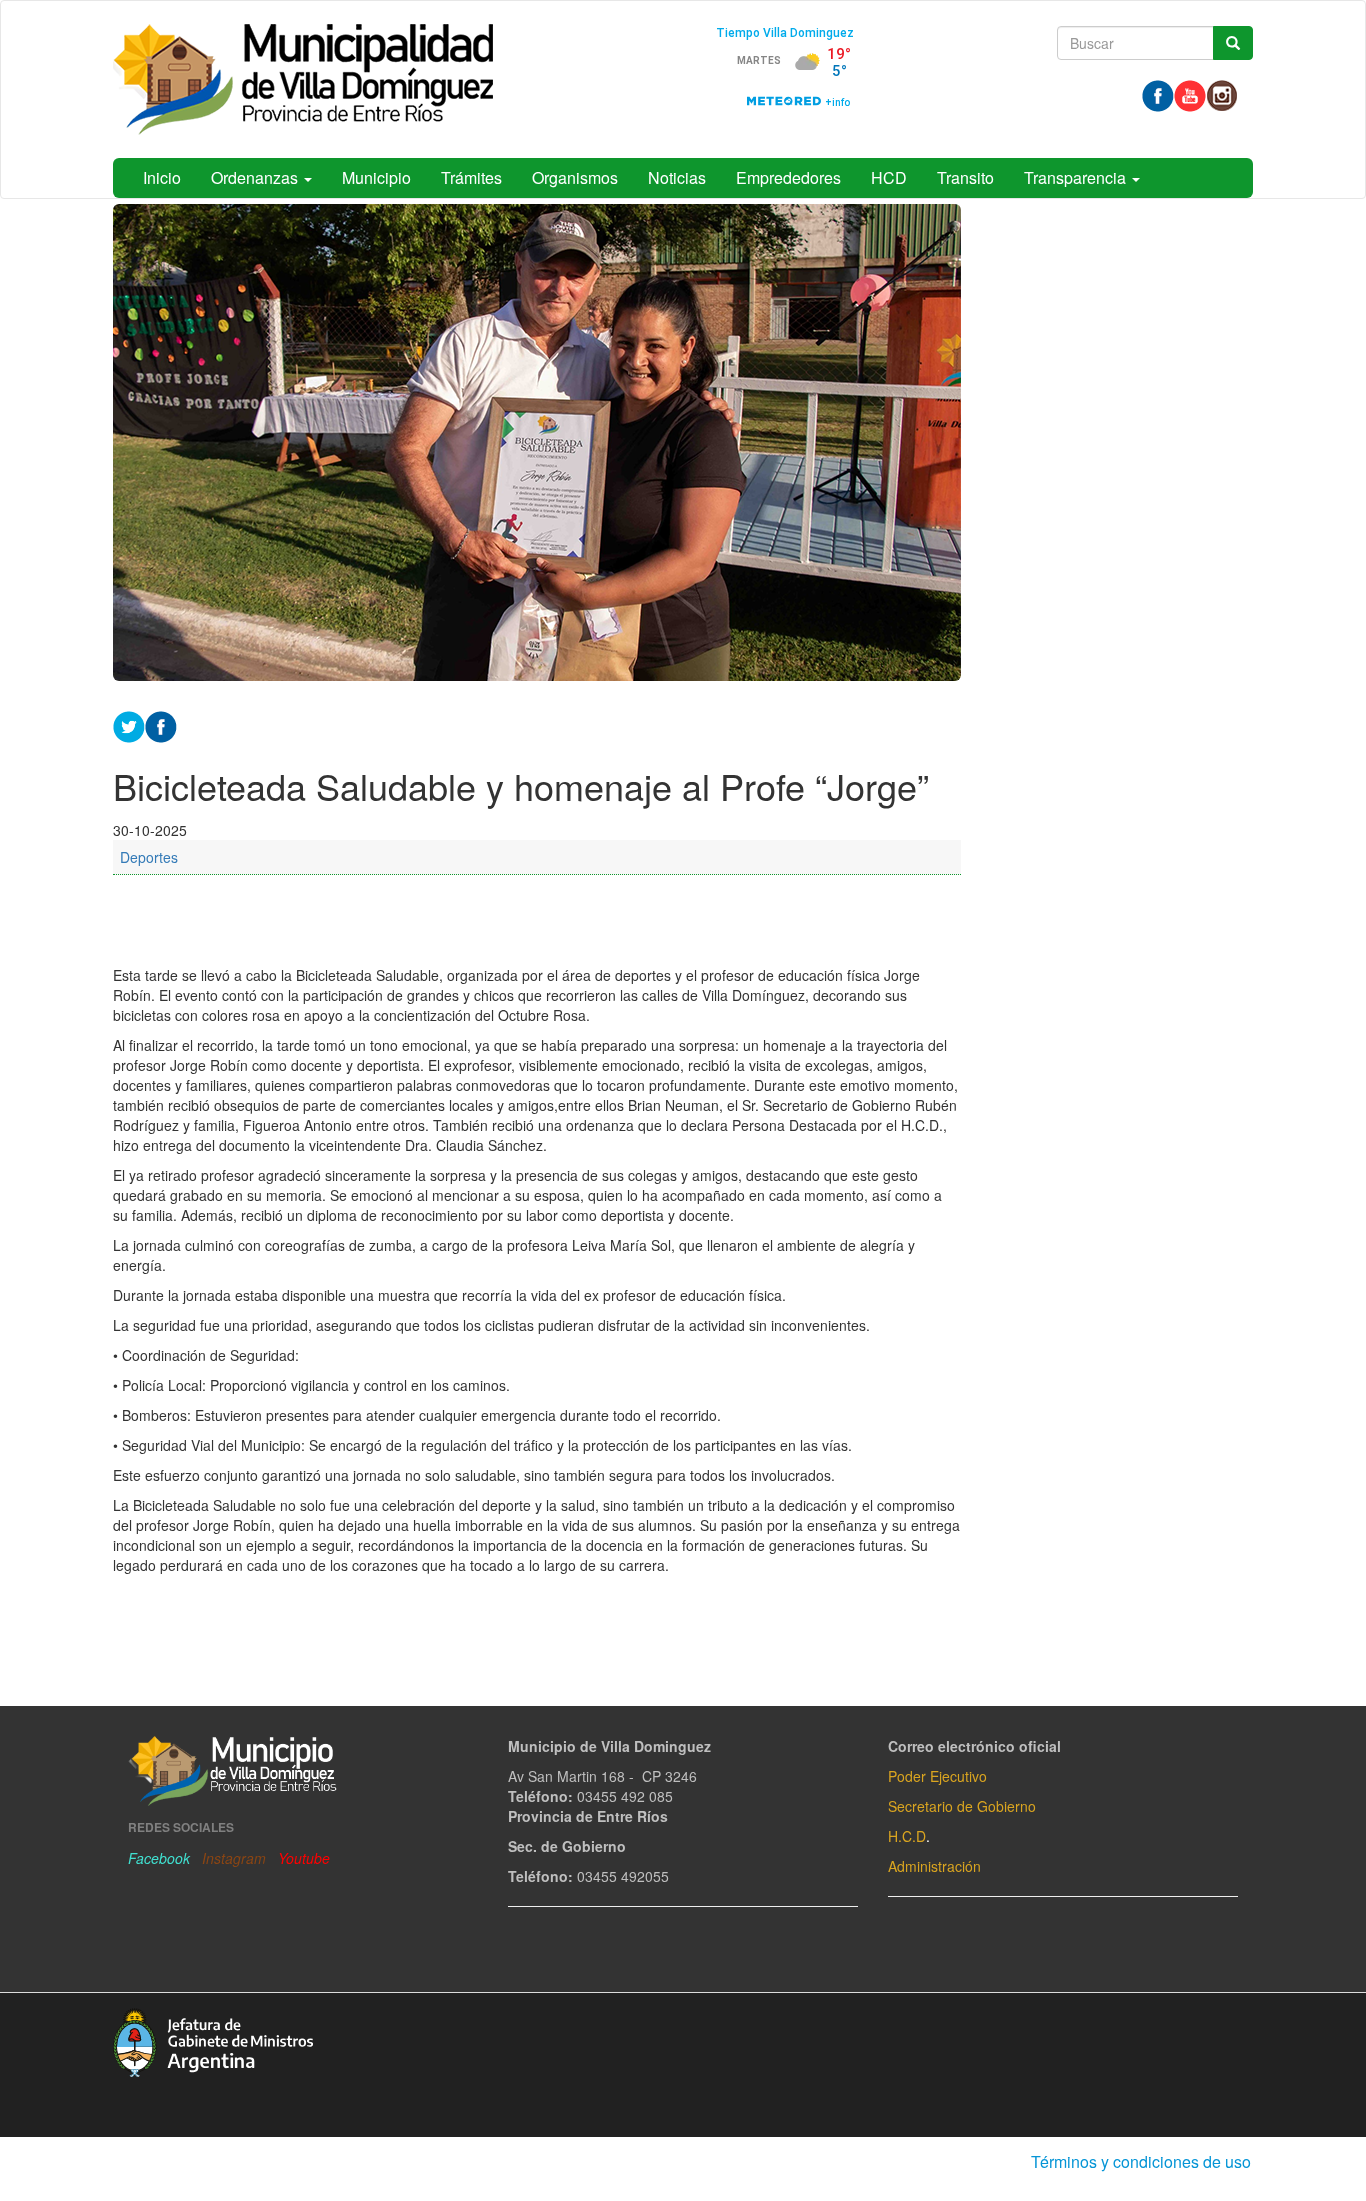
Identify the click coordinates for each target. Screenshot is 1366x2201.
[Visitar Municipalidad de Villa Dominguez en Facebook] (1158, 94)
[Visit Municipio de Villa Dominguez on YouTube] (1190, 94)
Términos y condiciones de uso (1141, 2161)
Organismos (575, 177)
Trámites (471, 177)
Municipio (376, 177)
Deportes (149, 857)
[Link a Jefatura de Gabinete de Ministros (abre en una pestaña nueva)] (213, 2040)
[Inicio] (303, 79)
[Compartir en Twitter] (129, 724)
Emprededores (788, 177)
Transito (965, 177)
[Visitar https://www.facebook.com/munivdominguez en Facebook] (161, 724)
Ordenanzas (256, 177)
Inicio (162, 177)
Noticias (677, 177)
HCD (889, 177)
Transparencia (1077, 177)
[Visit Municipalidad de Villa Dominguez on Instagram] (1222, 94)
